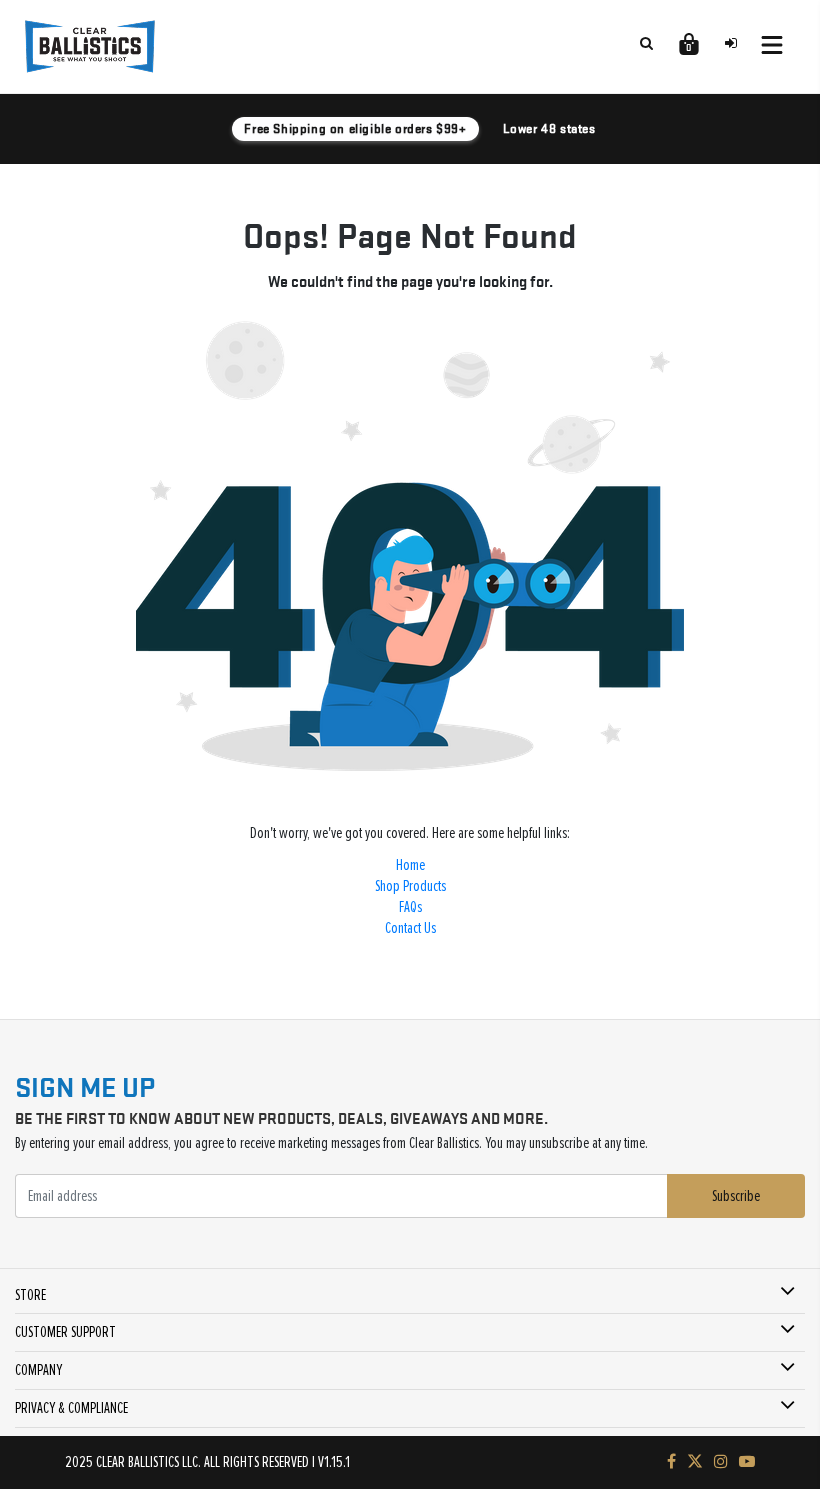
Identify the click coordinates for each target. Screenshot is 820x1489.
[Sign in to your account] (731, 43)
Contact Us (410, 928)
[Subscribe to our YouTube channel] (747, 1462)
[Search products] (646, 43)
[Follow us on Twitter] (695, 1462)
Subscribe (736, 1196)
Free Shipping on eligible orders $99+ (355, 128)
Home (410, 865)
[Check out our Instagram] (721, 1462)
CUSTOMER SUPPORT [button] (65, 1332)
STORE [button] (30, 1295)
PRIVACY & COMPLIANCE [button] (71, 1408)
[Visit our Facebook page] (671, 1462)
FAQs (410, 907)
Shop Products (410, 886)
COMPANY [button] (38, 1370)
